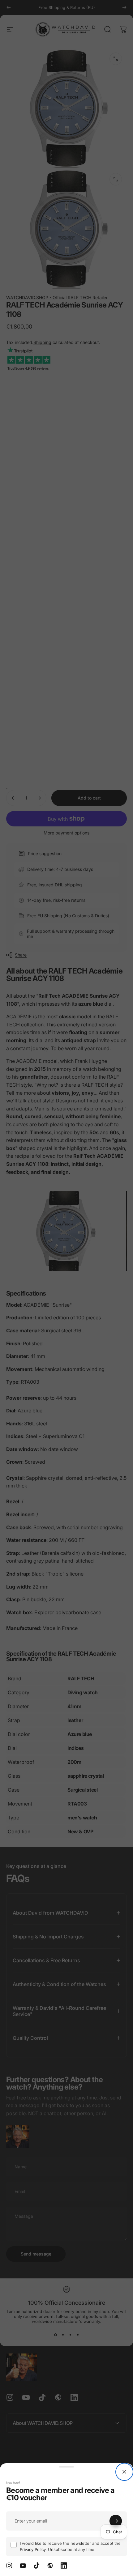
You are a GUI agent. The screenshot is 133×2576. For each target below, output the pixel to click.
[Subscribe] (116, 2521)
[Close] (124, 2472)
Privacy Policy (33, 2549)
